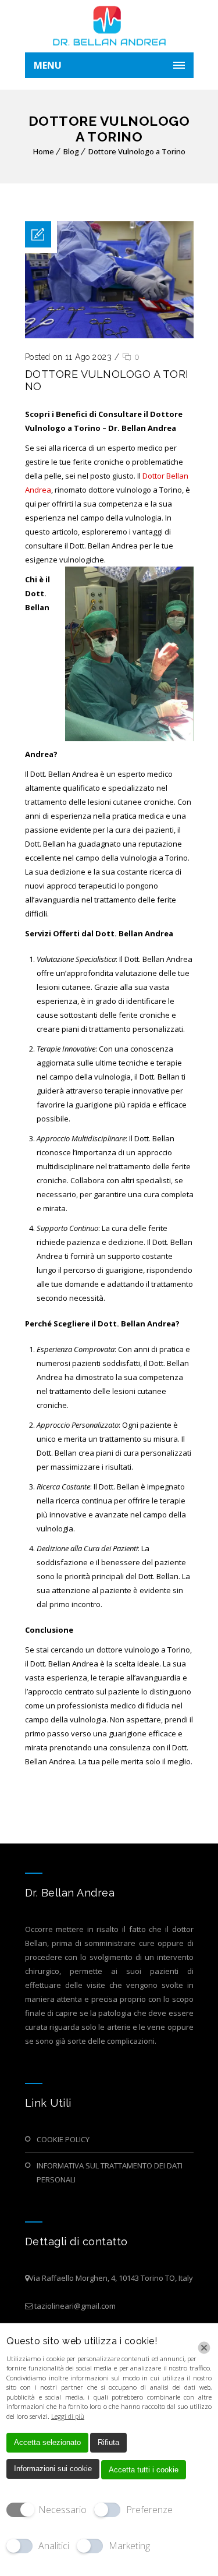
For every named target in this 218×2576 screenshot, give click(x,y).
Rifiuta (108, 2442)
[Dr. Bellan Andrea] (109, 26)
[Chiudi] (204, 2348)
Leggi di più (68, 2416)
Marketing (129, 2546)
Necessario (62, 2510)
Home (44, 151)
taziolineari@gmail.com (75, 2306)
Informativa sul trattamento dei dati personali (110, 2172)
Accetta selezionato (47, 2442)
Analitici (54, 2546)
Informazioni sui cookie (53, 2469)
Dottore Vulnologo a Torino (137, 151)
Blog (71, 151)
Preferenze (149, 2510)
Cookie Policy (63, 2139)
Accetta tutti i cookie (144, 2470)
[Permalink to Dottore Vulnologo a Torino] (109, 335)
